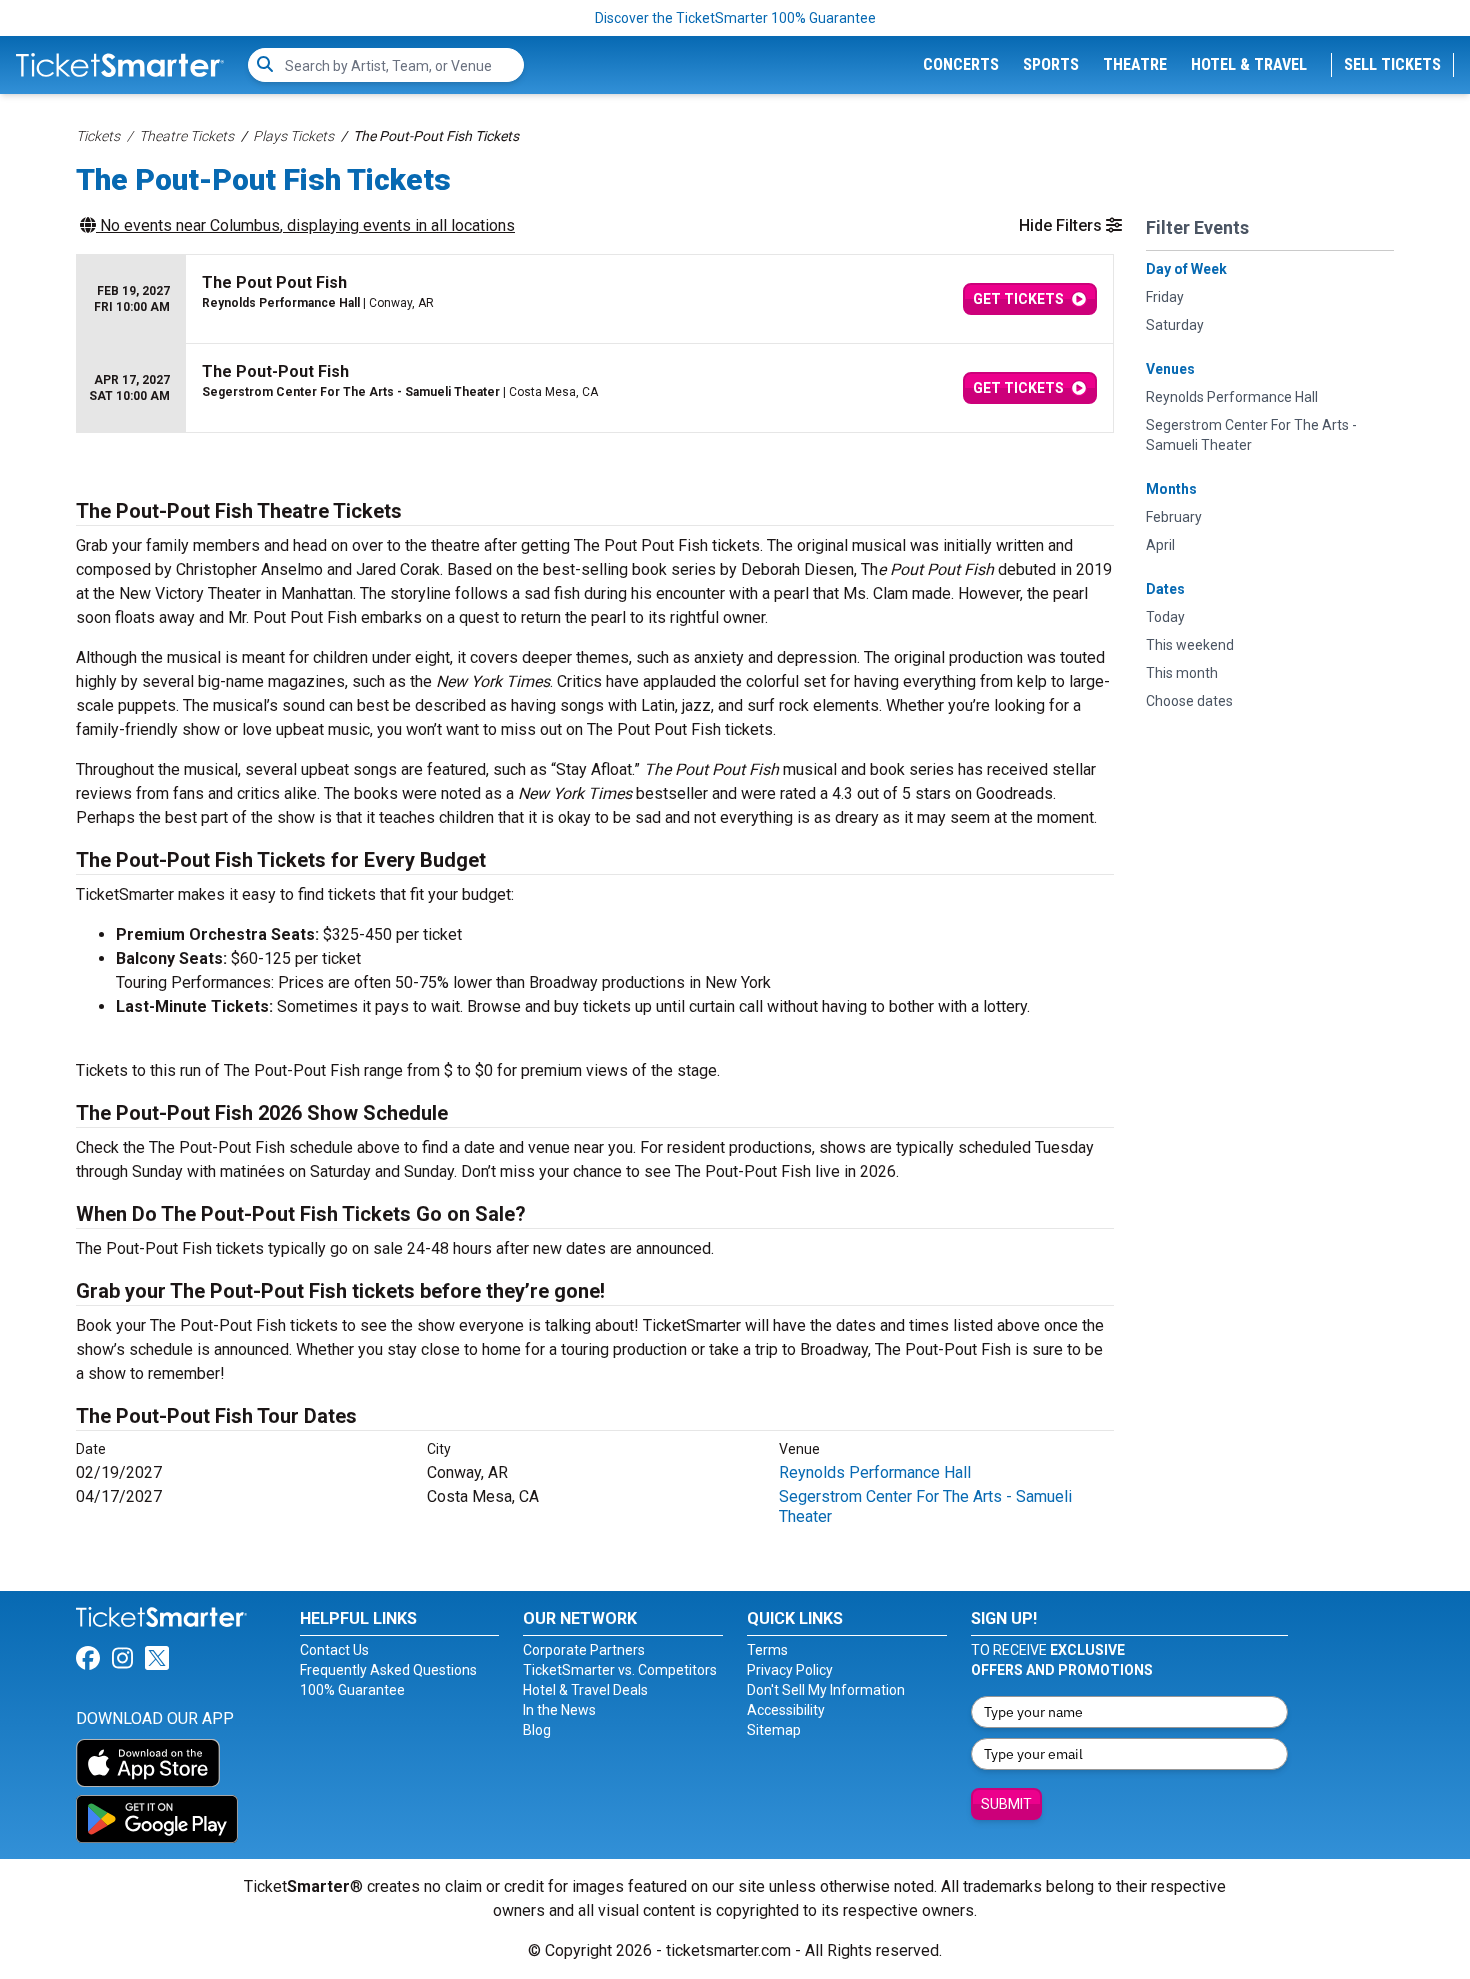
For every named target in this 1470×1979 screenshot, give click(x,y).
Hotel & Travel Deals (585, 1690)
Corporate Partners (584, 1650)
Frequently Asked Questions (388, 1670)
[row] (595, 299)
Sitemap (774, 1730)
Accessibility (786, 1710)
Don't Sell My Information (826, 1690)
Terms (767, 1650)
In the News (559, 1710)
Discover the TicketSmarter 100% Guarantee (735, 18)
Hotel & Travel (1249, 64)
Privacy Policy (790, 1670)
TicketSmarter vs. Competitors (620, 1670)
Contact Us (334, 1650)
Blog (537, 1730)
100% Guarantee (352, 1690)
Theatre (1135, 64)
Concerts (961, 64)
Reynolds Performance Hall (875, 1472)
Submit (1006, 1804)
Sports (1051, 64)
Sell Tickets (1392, 64)
